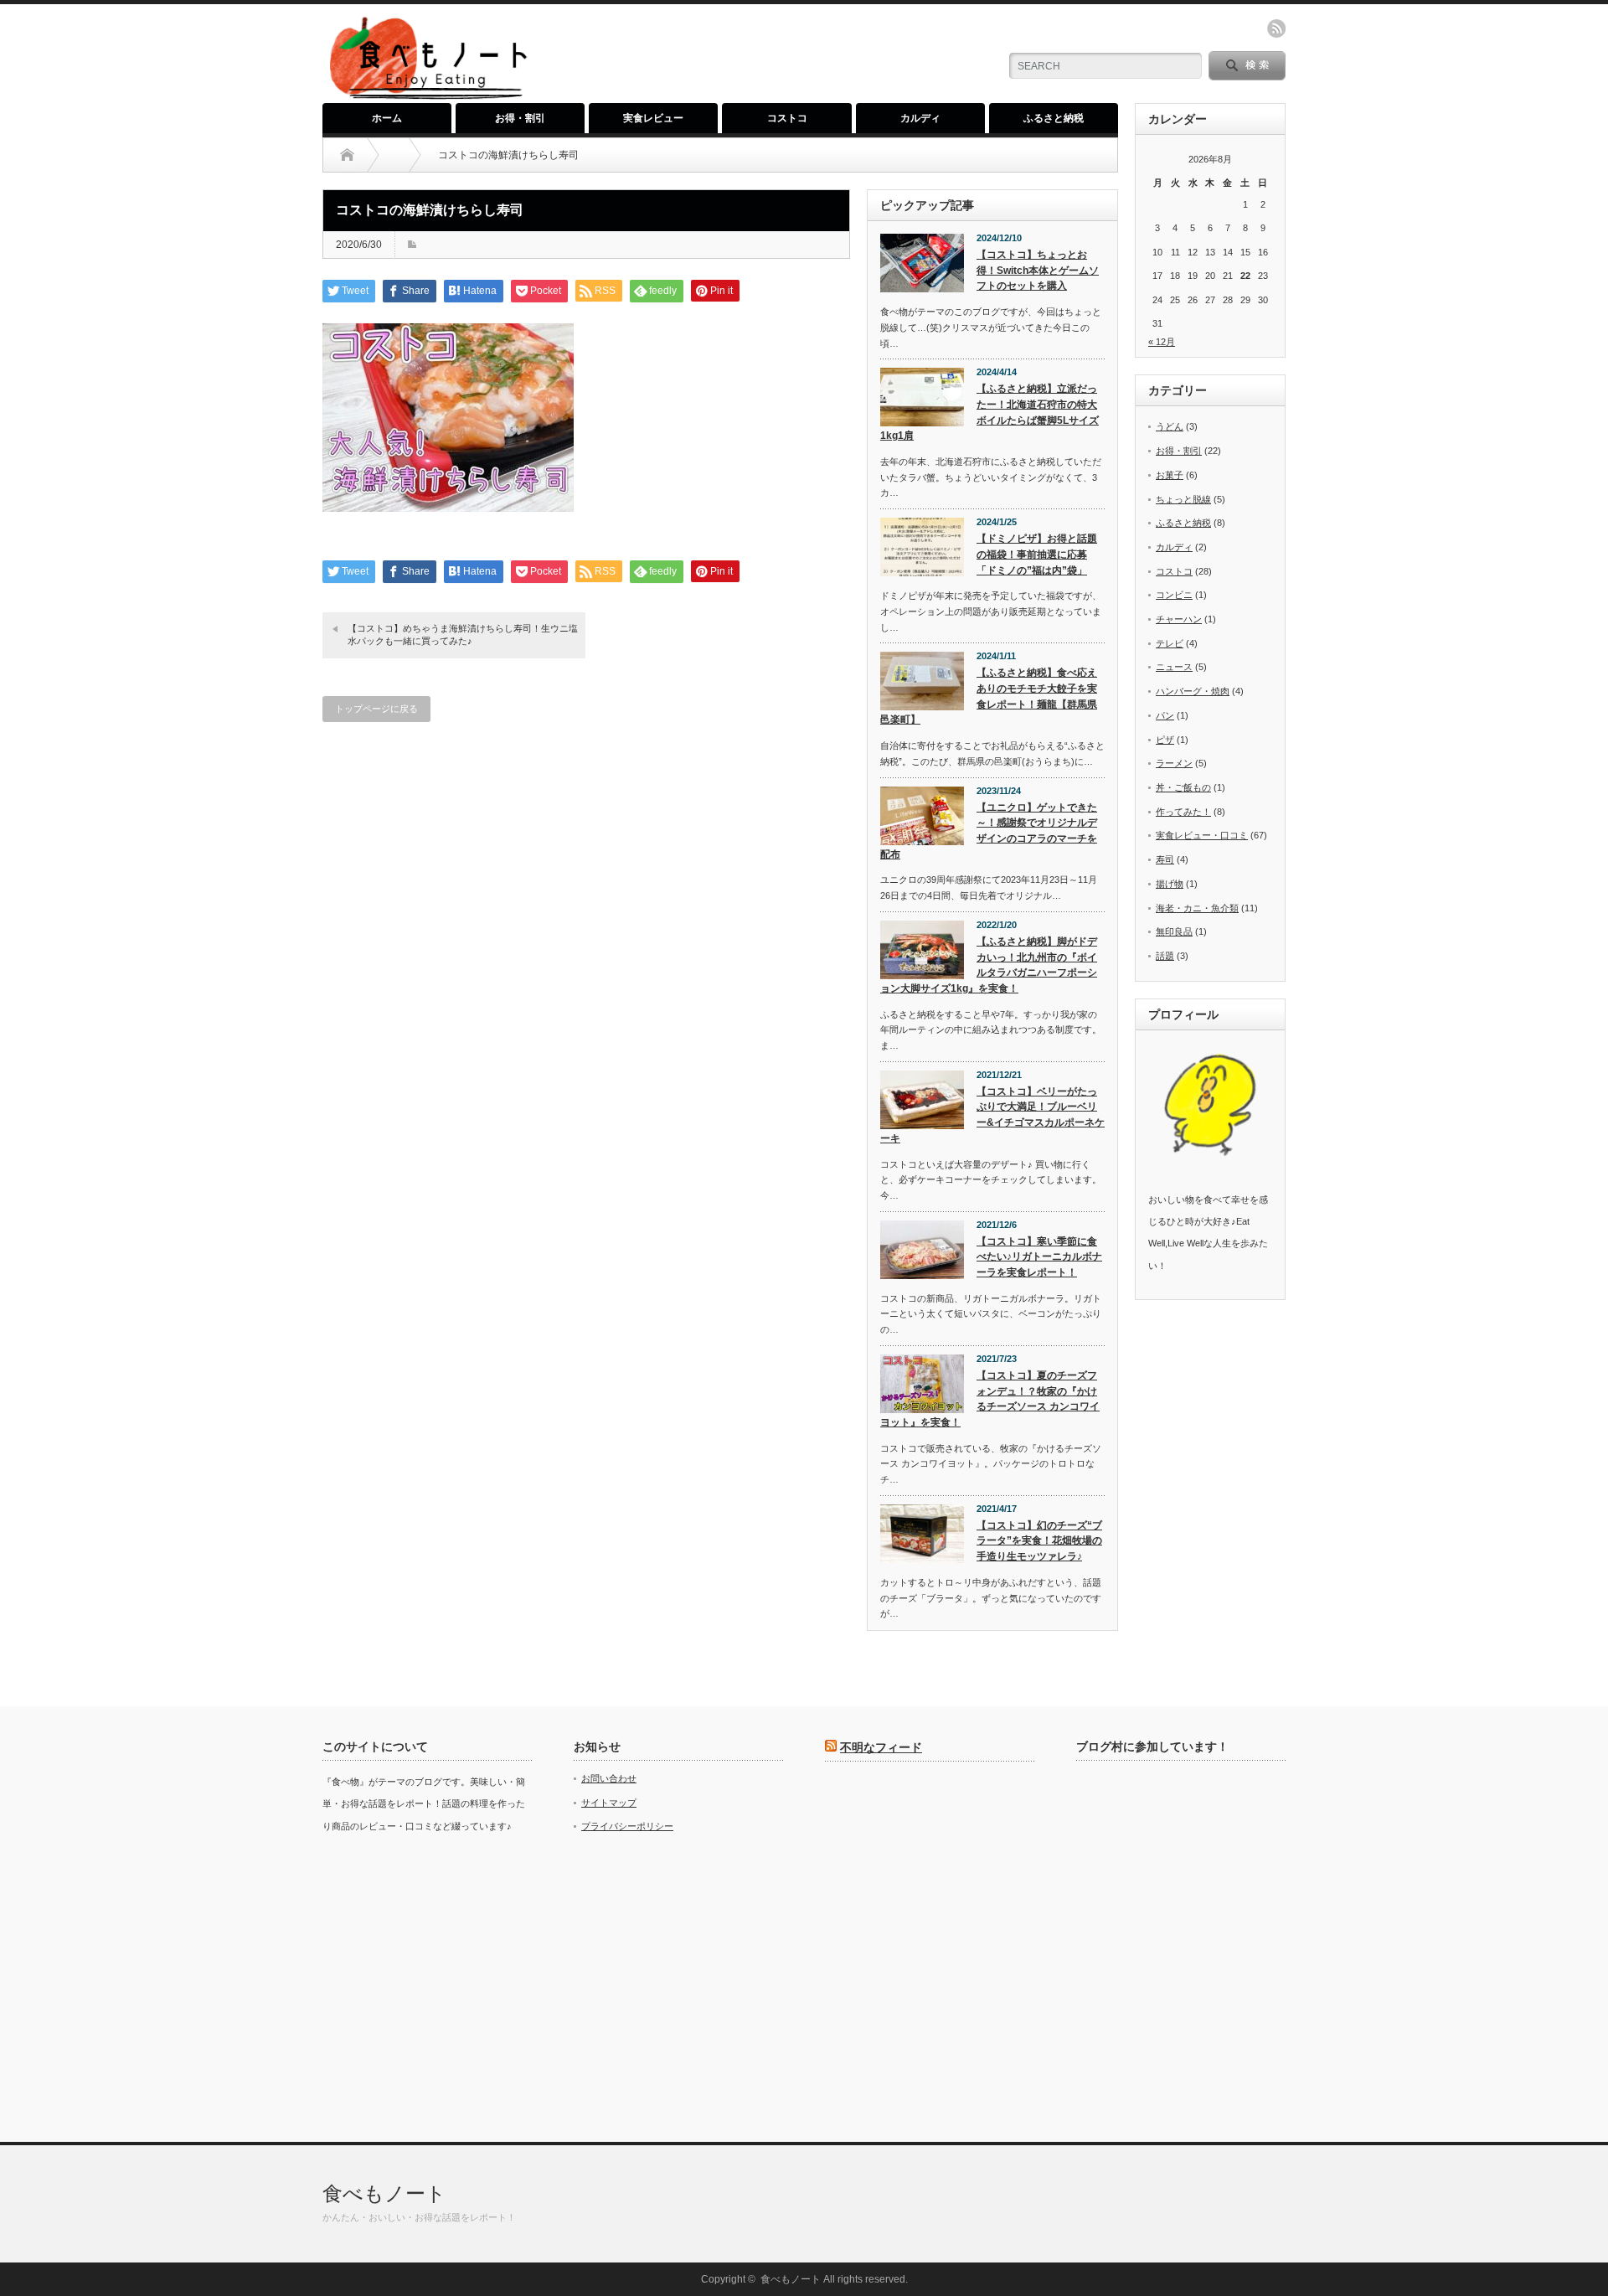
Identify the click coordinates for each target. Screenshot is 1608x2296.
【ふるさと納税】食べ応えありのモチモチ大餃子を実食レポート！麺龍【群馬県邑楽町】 (989, 696)
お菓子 (1170, 475)
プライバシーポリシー (627, 1826)
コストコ (787, 118)
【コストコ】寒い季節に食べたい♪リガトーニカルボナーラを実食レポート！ (1039, 1257)
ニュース (1174, 667)
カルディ (920, 118)
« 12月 (1162, 342)
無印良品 (1174, 931)
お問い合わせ (609, 1778)
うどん (1170, 426)
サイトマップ (609, 1803)
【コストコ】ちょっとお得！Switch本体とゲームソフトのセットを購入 (1038, 270)
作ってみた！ (1183, 812)
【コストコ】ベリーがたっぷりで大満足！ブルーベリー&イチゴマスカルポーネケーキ (992, 1115)
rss (1276, 28)
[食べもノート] (428, 97)
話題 (1165, 956)
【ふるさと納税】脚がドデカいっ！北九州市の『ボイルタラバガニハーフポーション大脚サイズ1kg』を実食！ (989, 965)
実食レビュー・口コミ (1202, 835)
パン (1165, 715)
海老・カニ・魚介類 (1197, 908)
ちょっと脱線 (1183, 499)
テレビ (1170, 643)
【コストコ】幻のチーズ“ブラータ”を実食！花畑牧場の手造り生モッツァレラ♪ (1039, 1541)
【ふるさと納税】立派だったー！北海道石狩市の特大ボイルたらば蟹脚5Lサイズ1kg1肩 (990, 412)
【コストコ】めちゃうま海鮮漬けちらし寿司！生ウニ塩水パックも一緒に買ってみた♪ (463, 635)
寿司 (1165, 859)
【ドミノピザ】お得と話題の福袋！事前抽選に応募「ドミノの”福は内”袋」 (1037, 554)
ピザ (1165, 740)
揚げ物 (1170, 884)
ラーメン (1174, 763)
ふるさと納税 (1054, 118)
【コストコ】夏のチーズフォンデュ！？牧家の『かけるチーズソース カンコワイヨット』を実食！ (990, 1399)
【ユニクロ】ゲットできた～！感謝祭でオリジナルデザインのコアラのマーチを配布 (989, 831)
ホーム (387, 118)
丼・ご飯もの (1183, 787)
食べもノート (384, 2193)
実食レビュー (653, 118)
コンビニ (1174, 595)
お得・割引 (520, 118)
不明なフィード (881, 1747)
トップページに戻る (376, 709)
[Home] (347, 155)
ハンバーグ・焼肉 (1193, 691)
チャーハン (1179, 619)
